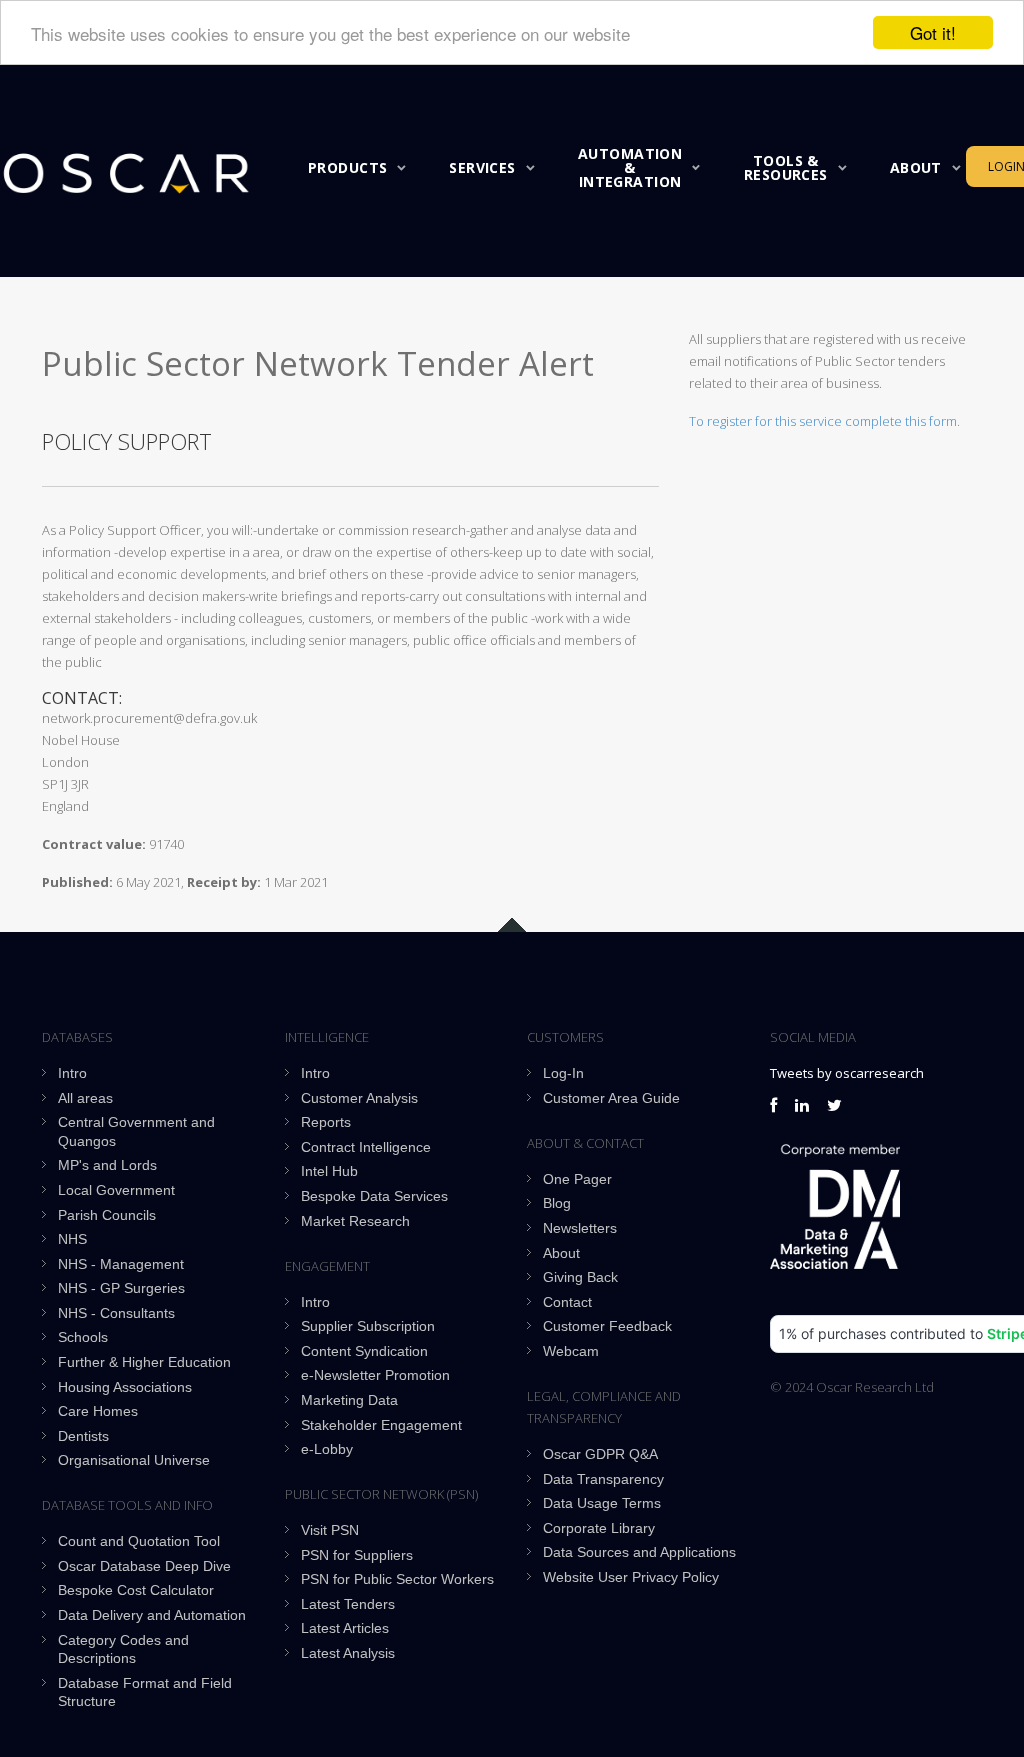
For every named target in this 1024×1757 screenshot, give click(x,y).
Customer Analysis (359, 1098)
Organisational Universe (134, 1460)
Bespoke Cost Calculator (136, 1590)
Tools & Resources (786, 167)
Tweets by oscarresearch (847, 1073)
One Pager (577, 1179)
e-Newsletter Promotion (375, 1375)
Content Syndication (364, 1351)
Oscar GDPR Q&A (600, 1454)
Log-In (563, 1073)
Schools (83, 1337)
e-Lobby (327, 1449)
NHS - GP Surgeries (121, 1288)
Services (482, 167)
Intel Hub (329, 1171)
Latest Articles (345, 1628)
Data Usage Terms (602, 1503)
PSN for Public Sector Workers (397, 1579)
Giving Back (580, 1277)
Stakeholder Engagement (381, 1425)
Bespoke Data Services (374, 1196)
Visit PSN (330, 1530)
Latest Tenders (348, 1604)
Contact (567, 1302)
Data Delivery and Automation (152, 1615)
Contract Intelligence (366, 1147)
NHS (72, 1239)
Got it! (933, 32)
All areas (85, 1098)
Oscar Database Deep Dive (144, 1566)
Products (347, 167)
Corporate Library (599, 1528)
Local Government (116, 1190)
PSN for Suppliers (357, 1555)
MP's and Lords (107, 1165)
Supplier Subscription (368, 1326)
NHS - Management (121, 1264)
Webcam (571, 1351)
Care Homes (98, 1411)
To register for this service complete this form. (824, 421)
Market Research (355, 1221)
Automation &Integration (630, 167)
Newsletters (580, 1228)
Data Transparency (603, 1479)
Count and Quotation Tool (139, 1541)
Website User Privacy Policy (631, 1577)
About (916, 167)
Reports (326, 1122)
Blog (557, 1203)
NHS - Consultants (116, 1313)
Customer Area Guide (611, 1098)
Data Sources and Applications (639, 1552)
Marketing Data (349, 1400)
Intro (72, 1073)
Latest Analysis (348, 1653)
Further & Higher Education (144, 1362)
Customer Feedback (607, 1326)
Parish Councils (107, 1215)
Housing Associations (125, 1387)
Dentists (83, 1436)
